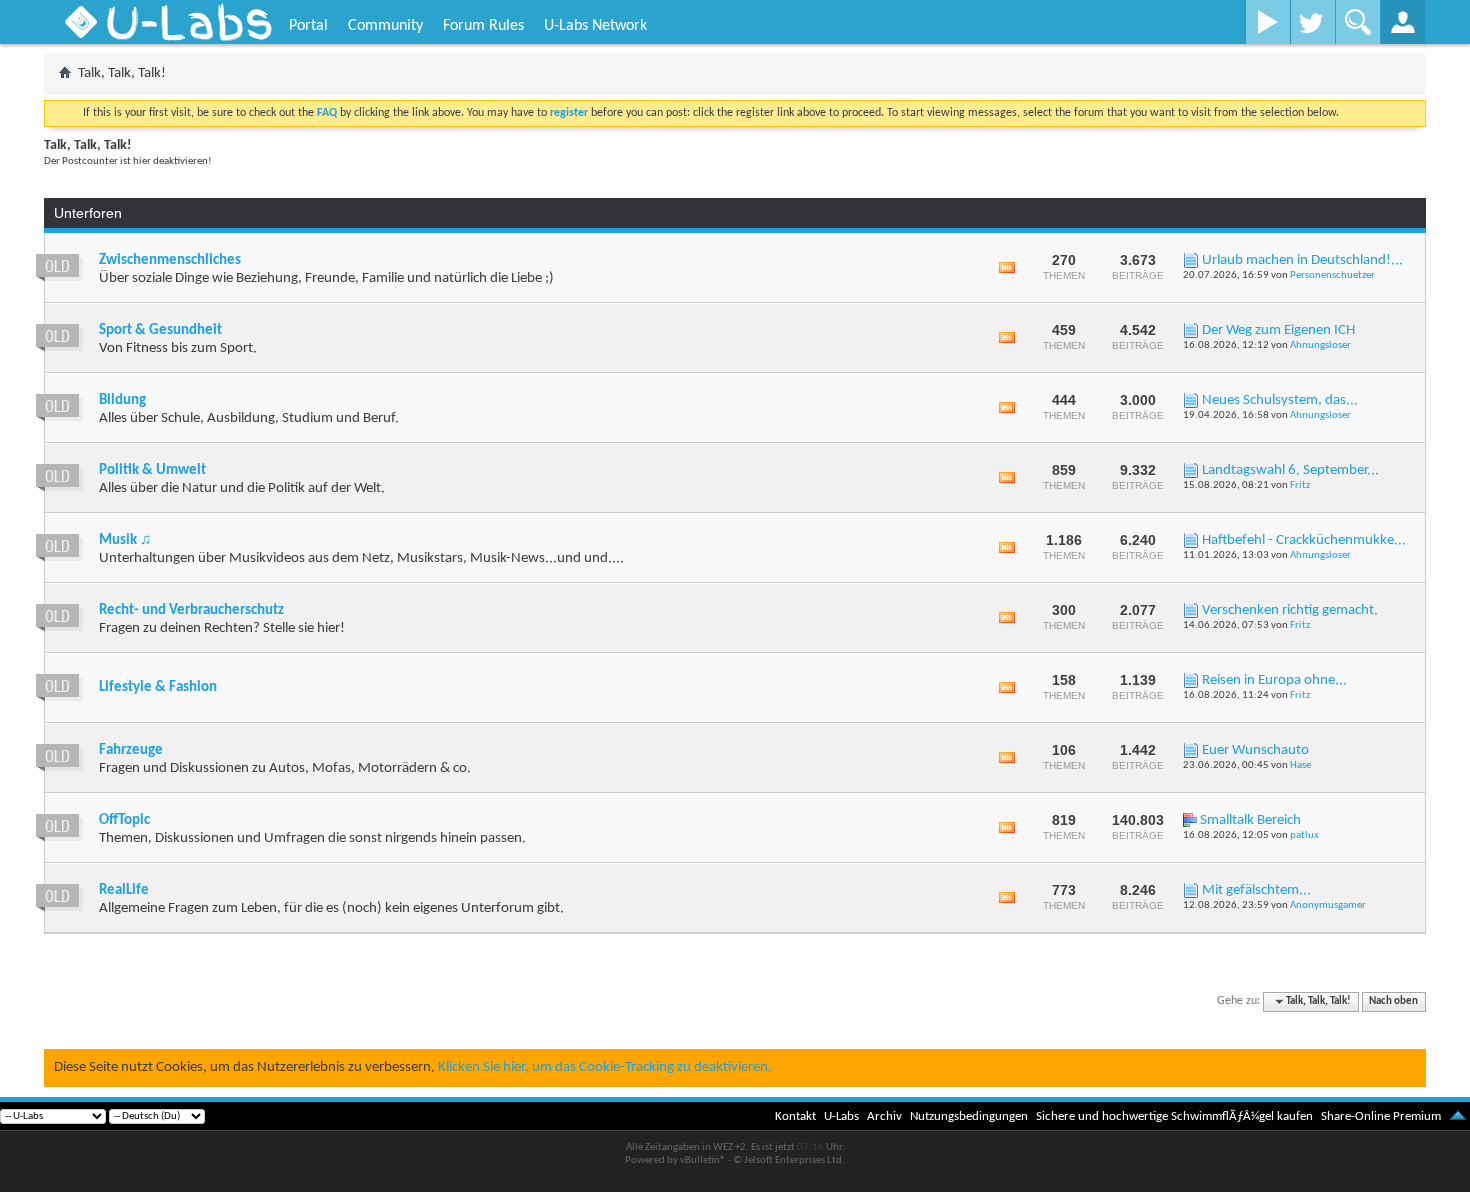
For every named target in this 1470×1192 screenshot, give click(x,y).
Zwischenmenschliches (170, 260)
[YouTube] (1267, 22)
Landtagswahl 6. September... (1290, 470)
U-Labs (841, 1116)
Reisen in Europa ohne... (1274, 680)
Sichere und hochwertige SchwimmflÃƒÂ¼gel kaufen (1174, 1116)
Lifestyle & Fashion (158, 687)
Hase (1300, 765)
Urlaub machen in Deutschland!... (1302, 260)
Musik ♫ (125, 540)
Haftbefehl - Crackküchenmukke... (1304, 540)
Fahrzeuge (131, 750)
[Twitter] (1312, 22)
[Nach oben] (1458, 1116)
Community (385, 26)
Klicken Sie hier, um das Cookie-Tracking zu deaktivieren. (605, 1067)
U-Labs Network (595, 26)
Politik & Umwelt (152, 470)
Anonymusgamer (1328, 905)
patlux (1304, 835)
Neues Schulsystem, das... (1280, 400)
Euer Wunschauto (1255, 750)
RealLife (124, 890)
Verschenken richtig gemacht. (1290, 610)
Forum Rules (483, 26)
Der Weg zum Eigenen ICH (1278, 330)
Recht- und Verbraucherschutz (191, 610)
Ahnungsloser (1320, 345)
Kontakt (795, 1116)
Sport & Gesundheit (160, 330)
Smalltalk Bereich (1250, 820)
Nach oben (1393, 1001)
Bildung (122, 400)
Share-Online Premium (1381, 1116)
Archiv (884, 1116)
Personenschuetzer (1332, 275)
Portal (308, 26)
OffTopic (124, 820)
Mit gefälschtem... (1256, 890)
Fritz (1300, 485)
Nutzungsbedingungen (969, 1116)
